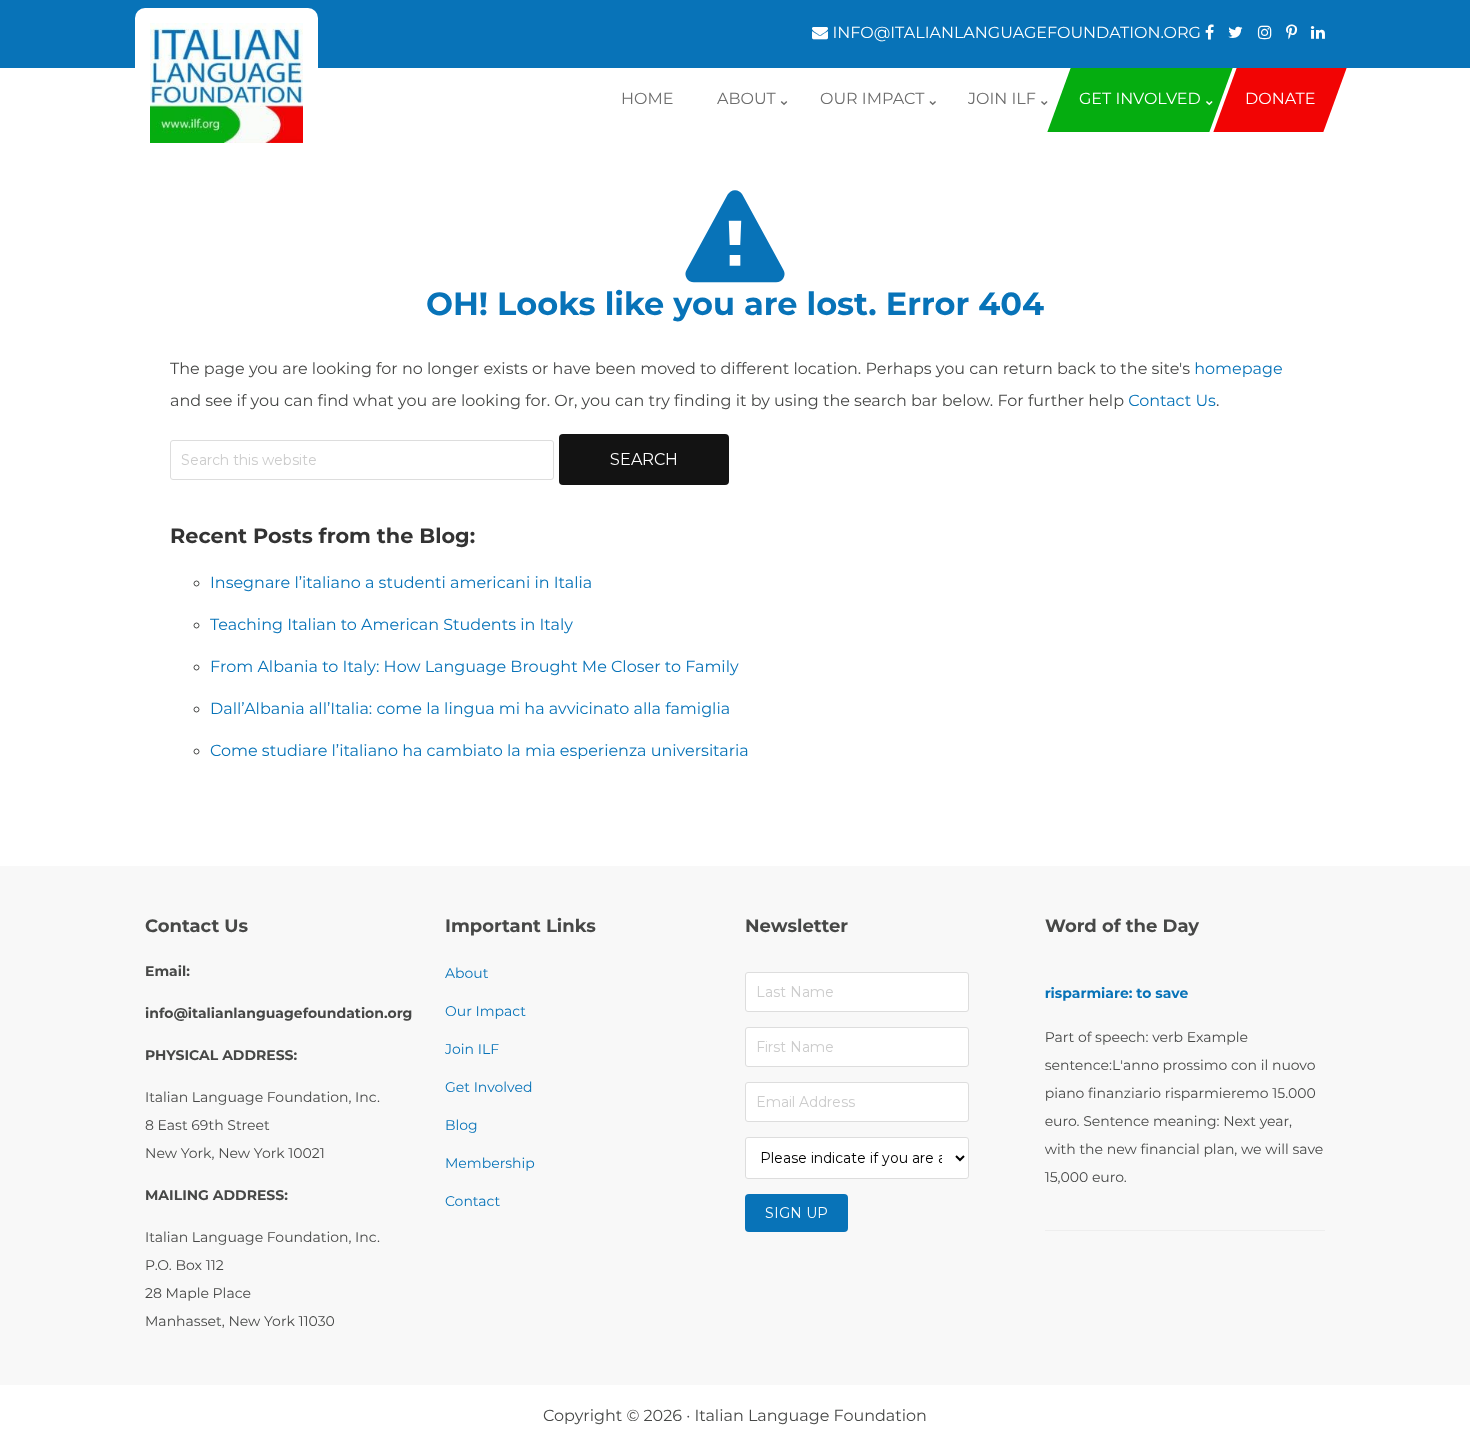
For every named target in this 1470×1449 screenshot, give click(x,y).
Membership (490, 1163)
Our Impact (485, 1011)
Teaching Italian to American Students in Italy (391, 625)
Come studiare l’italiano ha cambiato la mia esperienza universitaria (479, 751)
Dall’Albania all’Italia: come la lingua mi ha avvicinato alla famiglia (470, 709)
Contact (472, 1201)
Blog (461, 1125)
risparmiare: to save (1117, 993)
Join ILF (472, 1049)
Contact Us (1172, 401)
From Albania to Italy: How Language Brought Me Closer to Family (474, 667)
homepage (1238, 369)
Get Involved (488, 1087)
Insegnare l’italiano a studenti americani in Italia (401, 583)
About (466, 973)
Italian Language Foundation (810, 1416)
